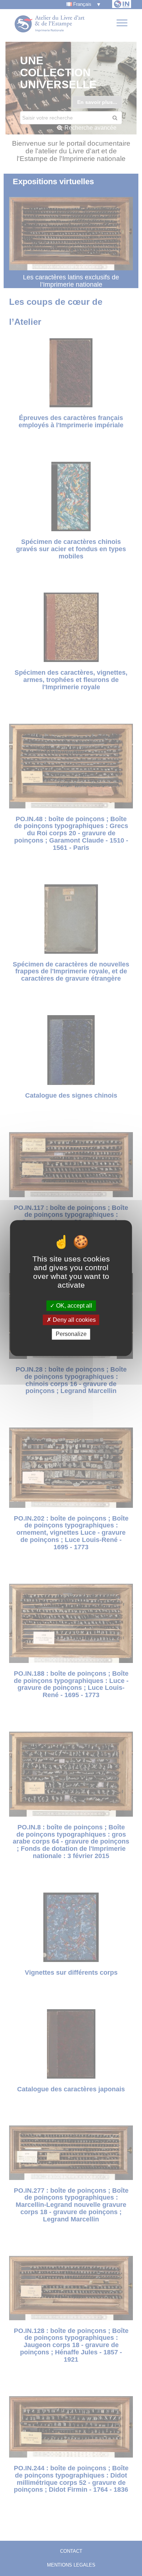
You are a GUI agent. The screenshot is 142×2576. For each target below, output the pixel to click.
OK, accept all (73, 1306)
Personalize (71, 1334)
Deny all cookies (74, 1320)
